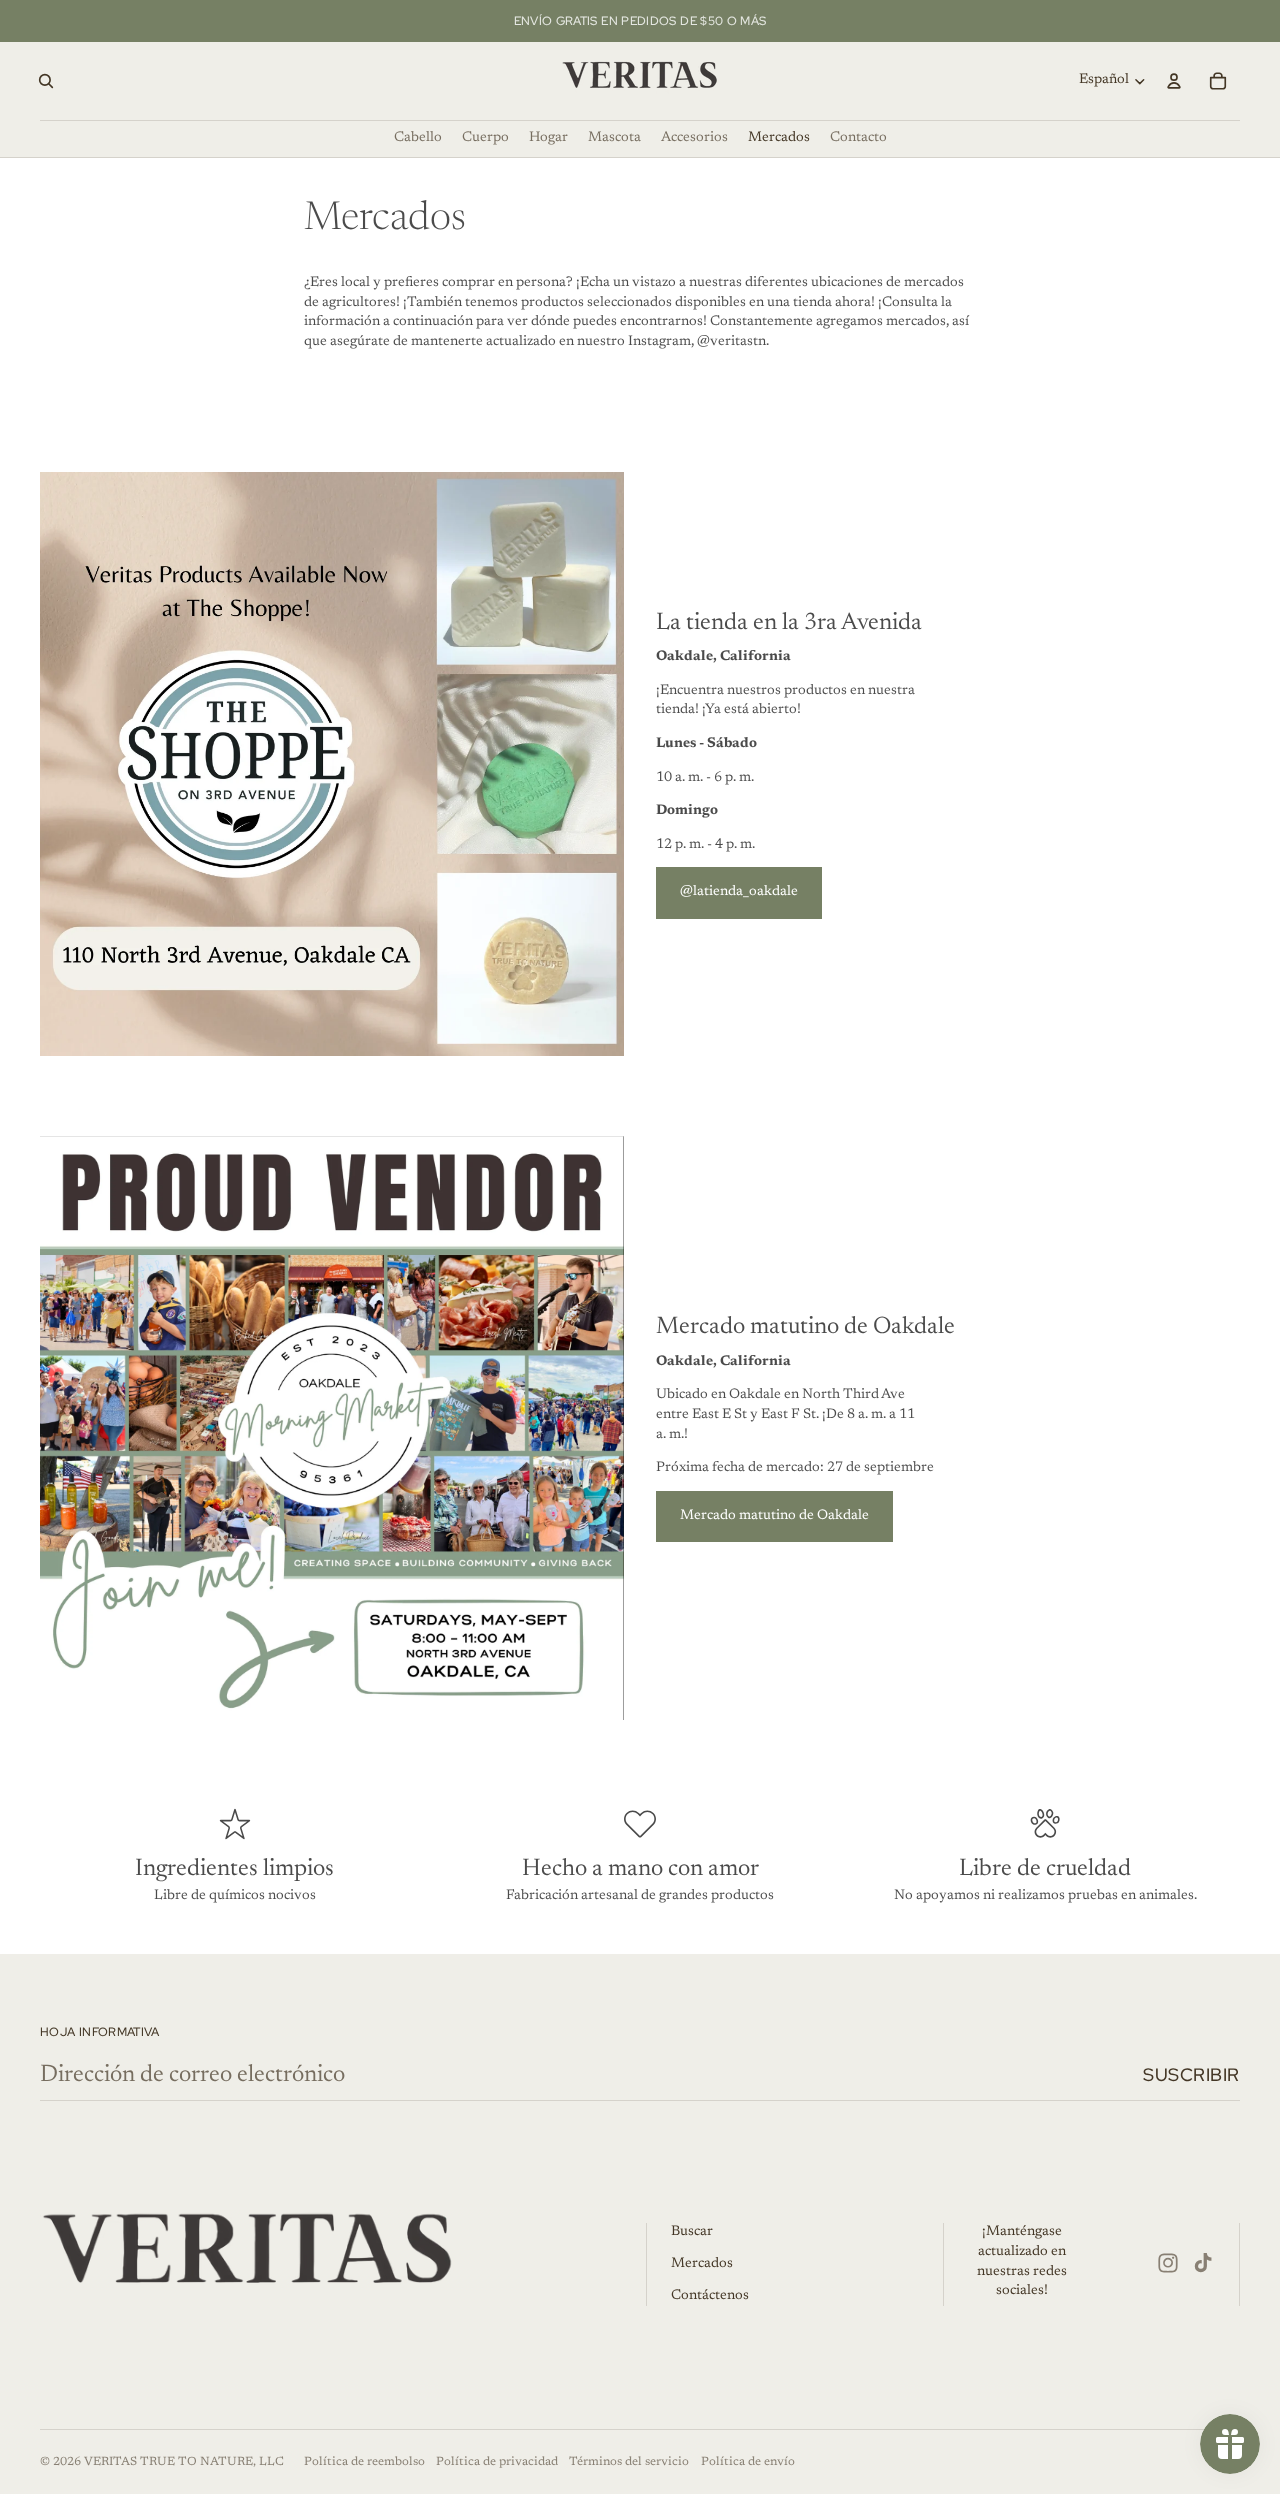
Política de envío (748, 2462)
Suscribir (1191, 2074)
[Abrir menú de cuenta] (1174, 81)
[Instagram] (1168, 2263)
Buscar (692, 2232)
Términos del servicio (629, 2462)
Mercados (702, 2264)
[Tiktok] (1203, 2263)
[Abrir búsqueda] (46, 81)
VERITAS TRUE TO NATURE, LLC (184, 2462)
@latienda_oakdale (739, 892)
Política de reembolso (364, 2462)
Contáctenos (710, 2296)
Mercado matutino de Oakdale (774, 1516)
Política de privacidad (497, 2462)
